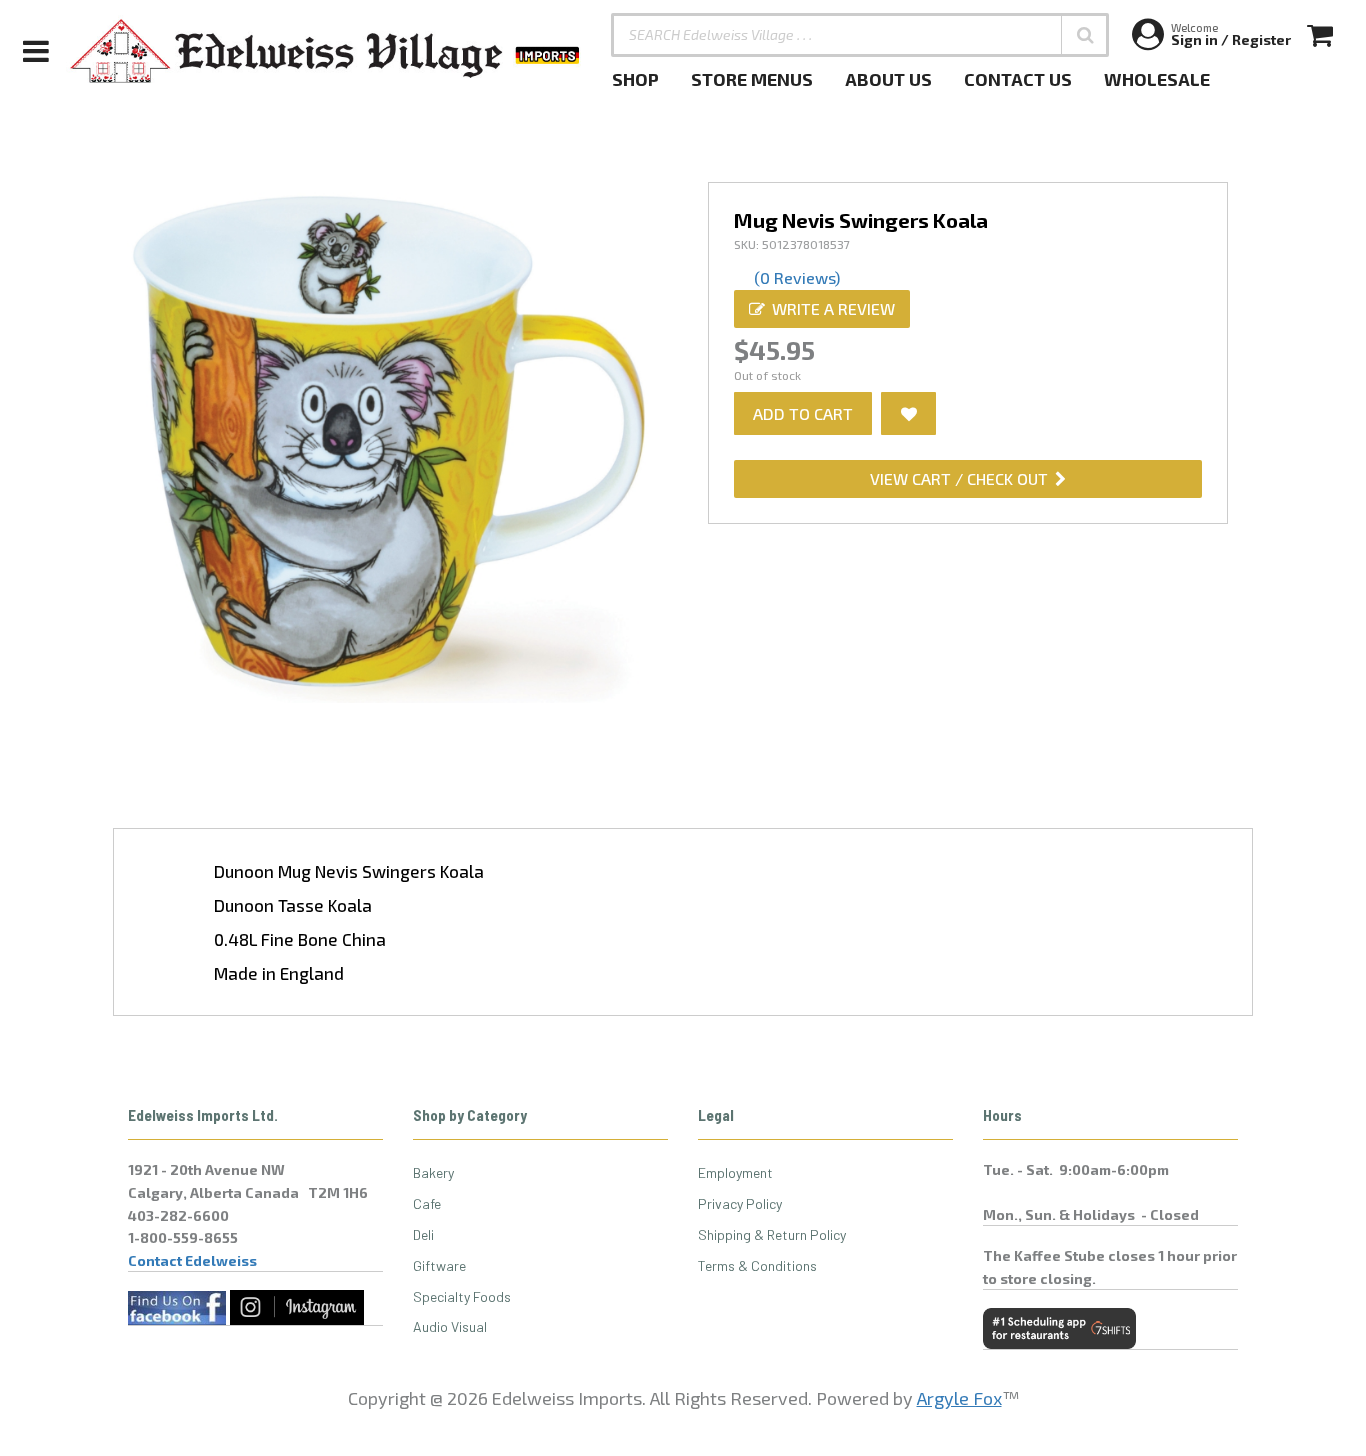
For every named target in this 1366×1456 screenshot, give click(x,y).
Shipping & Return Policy (772, 1234)
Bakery (433, 1172)
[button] (1085, 35)
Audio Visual (450, 1326)
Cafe (427, 1203)
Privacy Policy (740, 1203)
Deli (423, 1234)
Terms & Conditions (757, 1265)
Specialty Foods (462, 1296)
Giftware (439, 1265)
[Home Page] (326, 51)
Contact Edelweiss (192, 1260)
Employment (735, 1172)
